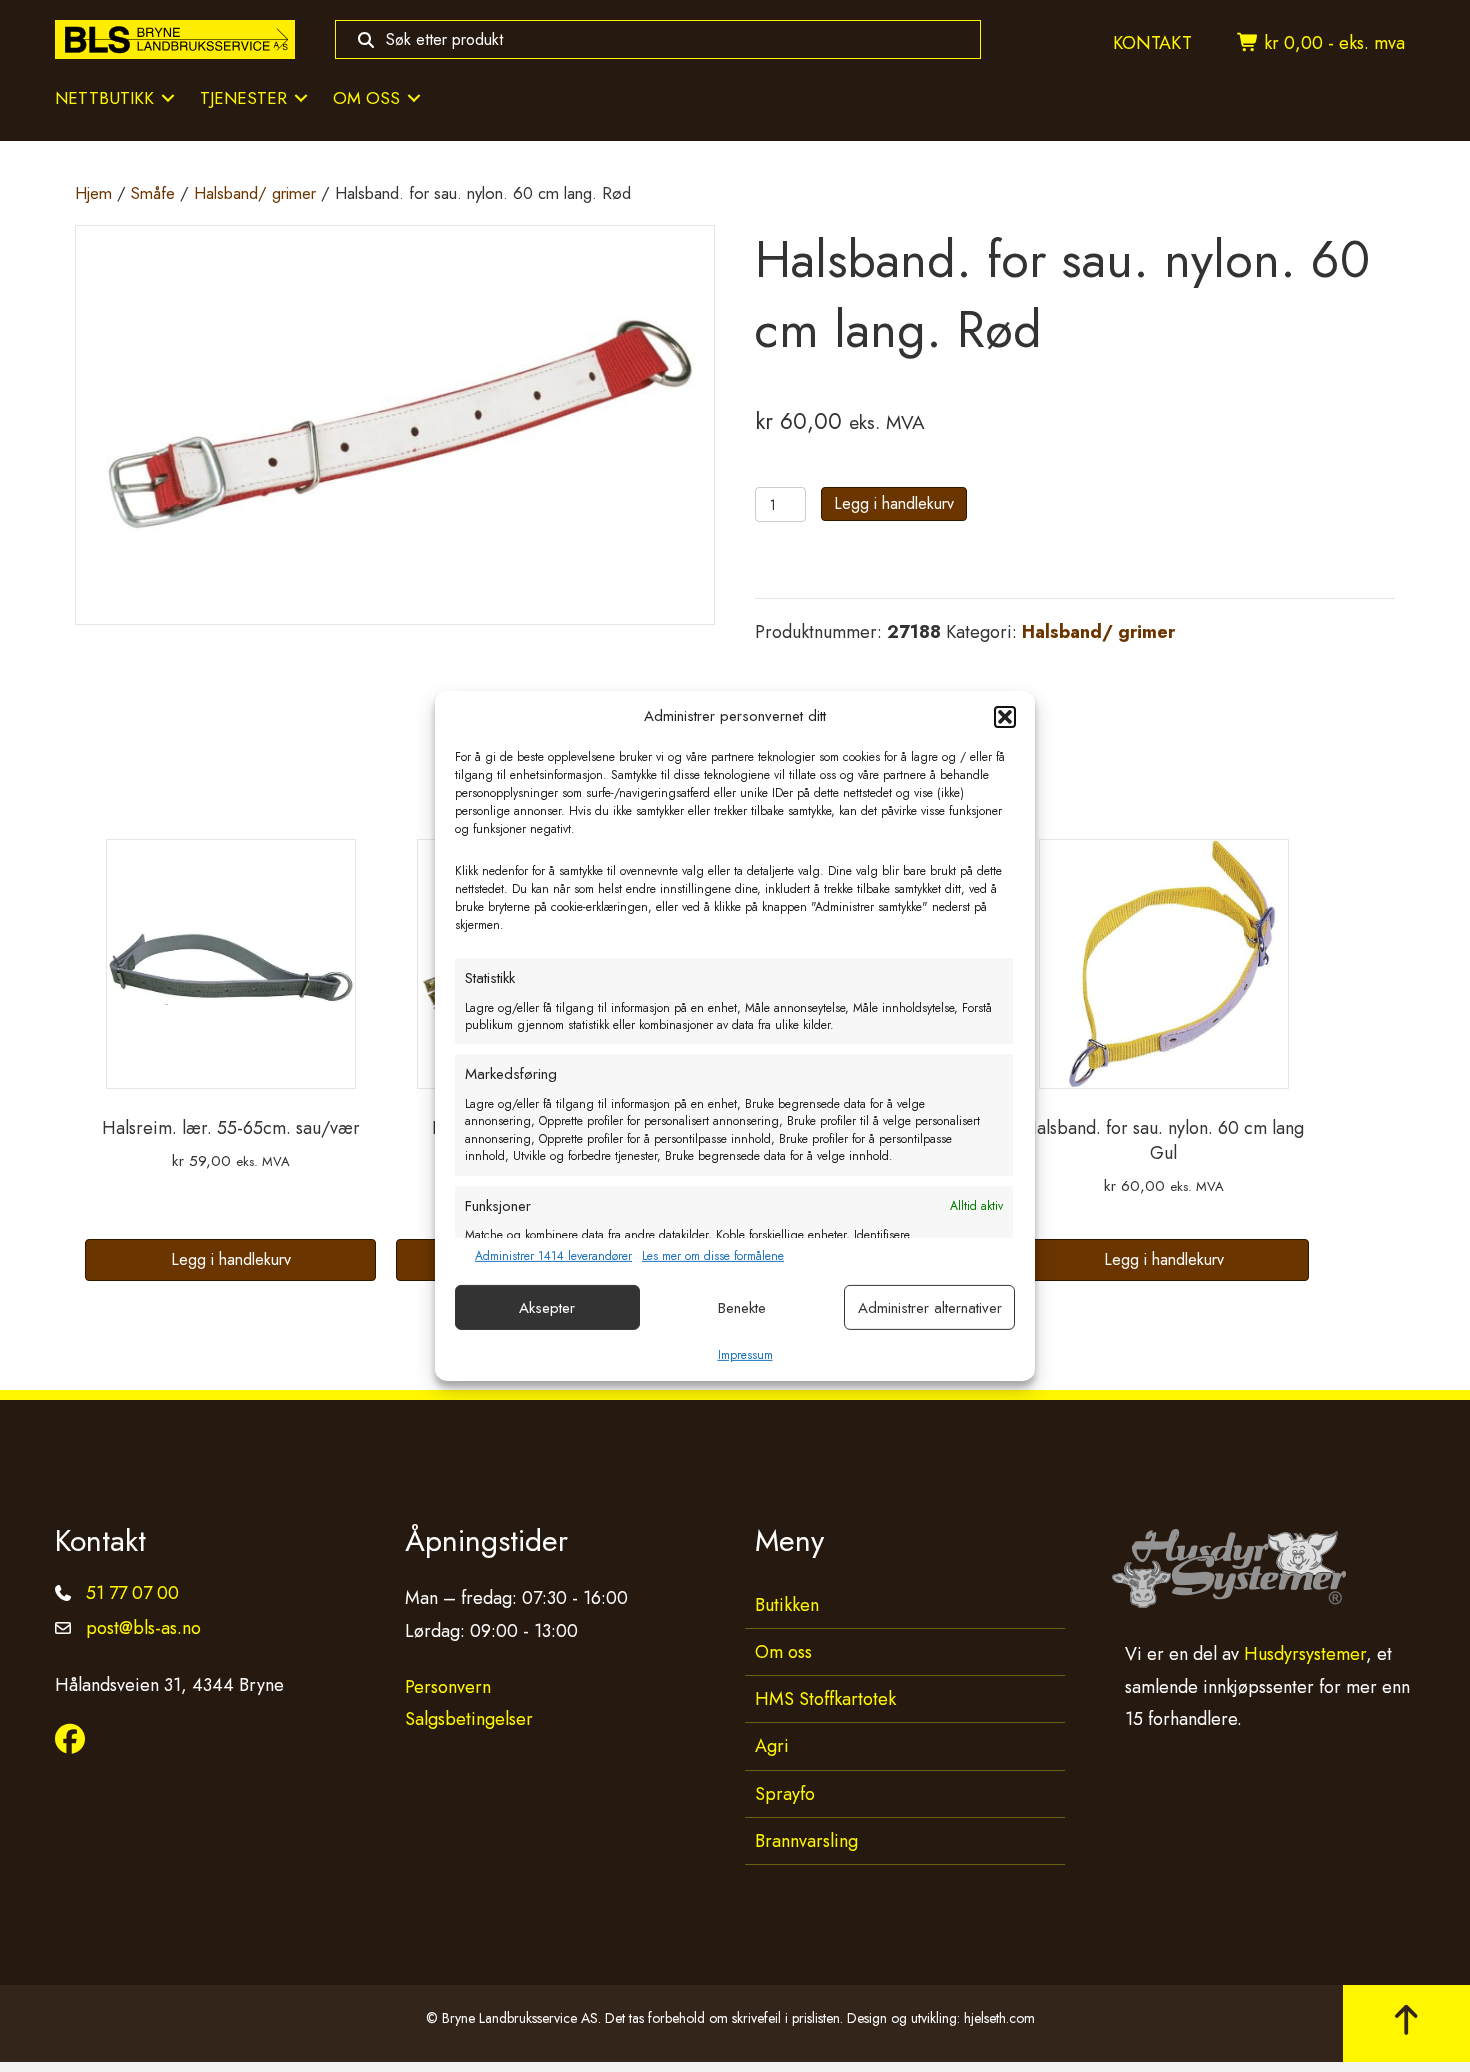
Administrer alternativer (930, 1308)
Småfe (153, 193)
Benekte (742, 1308)
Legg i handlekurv (894, 503)
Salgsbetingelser (469, 1719)
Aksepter (547, 1308)
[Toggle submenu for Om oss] (414, 98)
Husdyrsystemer (1305, 1654)
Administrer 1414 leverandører (553, 1256)
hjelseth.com (999, 2018)
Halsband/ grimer (255, 193)
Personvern (448, 1687)
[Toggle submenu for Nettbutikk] (168, 98)
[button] (1005, 717)
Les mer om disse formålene (713, 1256)
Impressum (745, 1355)
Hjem (93, 193)
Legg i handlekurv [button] (231, 1259)
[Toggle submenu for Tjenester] (301, 98)
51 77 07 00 (132, 1593)
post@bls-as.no (143, 1628)
